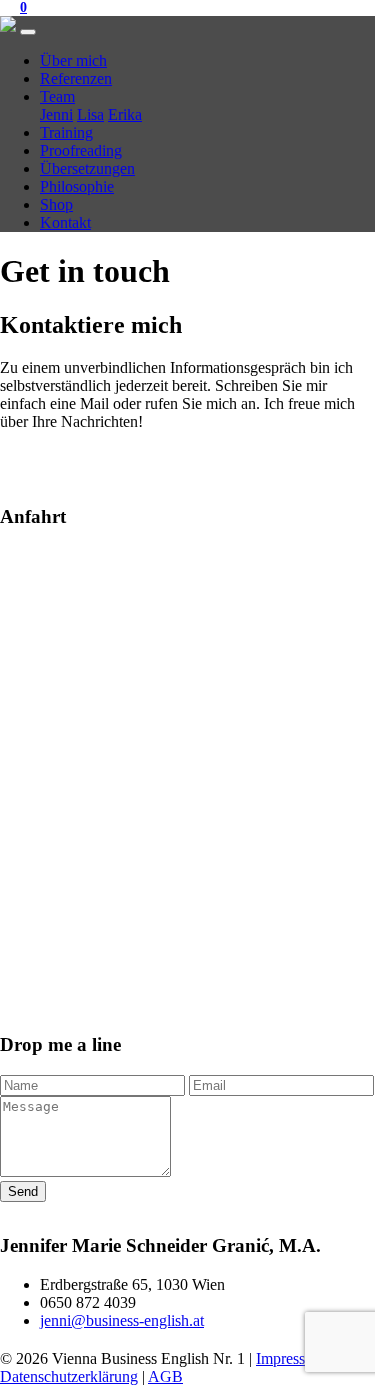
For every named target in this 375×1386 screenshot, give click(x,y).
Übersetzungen (87, 168)
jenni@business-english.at (122, 1320)
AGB (165, 1376)
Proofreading (81, 150)
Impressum (290, 1358)
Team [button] (57, 96)
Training (66, 132)
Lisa (90, 114)
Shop (56, 204)
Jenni (56, 114)
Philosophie (77, 186)
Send (23, 1191)
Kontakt (65, 222)
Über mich (73, 60)
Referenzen (76, 78)
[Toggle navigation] (28, 32)
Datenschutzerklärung (69, 1376)
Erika (125, 114)
